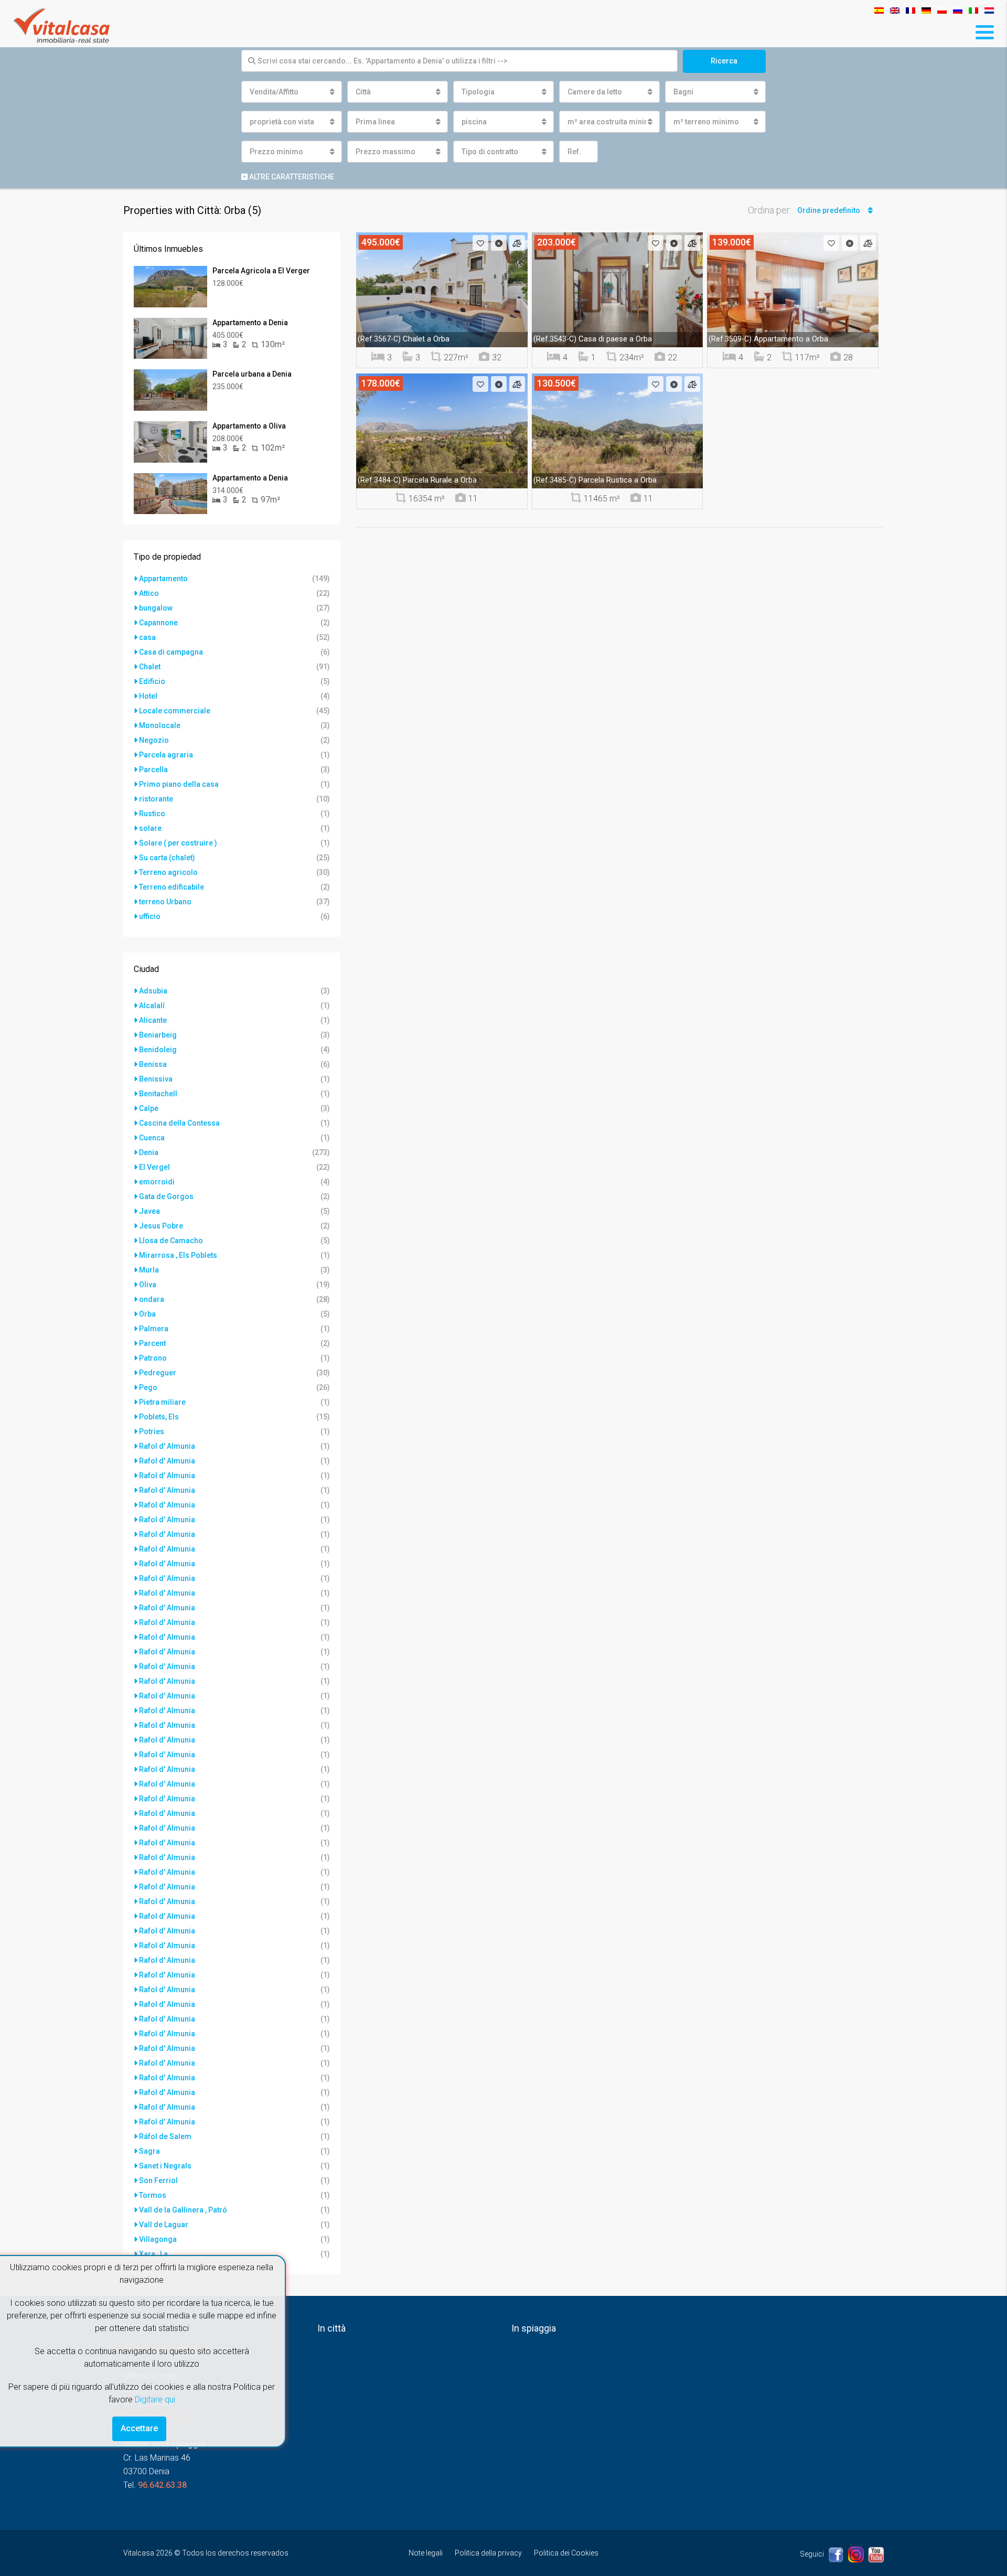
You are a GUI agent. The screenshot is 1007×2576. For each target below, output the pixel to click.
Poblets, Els (159, 1417)
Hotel (148, 696)
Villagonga (158, 2239)
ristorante (156, 799)
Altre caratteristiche (291, 177)
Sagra (149, 2151)
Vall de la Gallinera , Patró (183, 2210)
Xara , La (153, 2254)
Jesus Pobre (161, 1226)
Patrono (153, 1358)
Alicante (153, 1020)
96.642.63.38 (162, 2485)
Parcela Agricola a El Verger (261, 271)
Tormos (153, 2195)
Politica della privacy (488, 2553)
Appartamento (163, 579)
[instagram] (857, 2554)
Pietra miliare (162, 1402)
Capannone (158, 623)
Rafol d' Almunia (167, 1446)
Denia (149, 1152)
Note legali (426, 2553)
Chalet (150, 667)
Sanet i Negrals (165, 2166)
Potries (152, 1431)
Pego (148, 1387)
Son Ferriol (158, 2180)
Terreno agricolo (168, 872)
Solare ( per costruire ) (178, 843)
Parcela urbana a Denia (252, 374)
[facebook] (837, 2554)
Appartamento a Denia (250, 323)
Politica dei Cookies (566, 2553)
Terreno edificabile (172, 887)
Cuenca (152, 1138)
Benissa (153, 1064)
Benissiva (156, 1079)
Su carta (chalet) (167, 858)
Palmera (154, 1329)
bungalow (156, 608)
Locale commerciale (175, 711)
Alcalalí (152, 1006)
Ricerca (724, 61)
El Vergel (154, 1167)
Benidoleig (158, 1050)
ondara (152, 1299)
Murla (149, 1270)
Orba (147, 1314)
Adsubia (153, 991)
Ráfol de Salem (165, 2136)
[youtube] (876, 2554)
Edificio (152, 681)
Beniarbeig (158, 1035)
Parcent (152, 1343)
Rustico (152, 814)
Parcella (153, 769)
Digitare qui (155, 2399)
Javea (149, 1211)
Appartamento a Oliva (249, 426)
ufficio (150, 916)
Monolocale (160, 725)
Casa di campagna (171, 652)
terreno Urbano (165, 902)
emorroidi (157, 1182)
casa (147, 637)
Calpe (149, 1108)
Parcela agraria (166, 755)
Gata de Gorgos (166, 1196)
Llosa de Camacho (171, 1241)
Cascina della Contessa (179, 1123)
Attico (149, 593)
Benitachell (158, 1094)
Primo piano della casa (179, 784)
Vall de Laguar (164, 2225)
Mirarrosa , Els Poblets (178, 1255)
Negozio (154, 740)
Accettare (139, 2428)
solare (150, 828)
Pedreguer (158, 1373)
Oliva (148, 1285)
